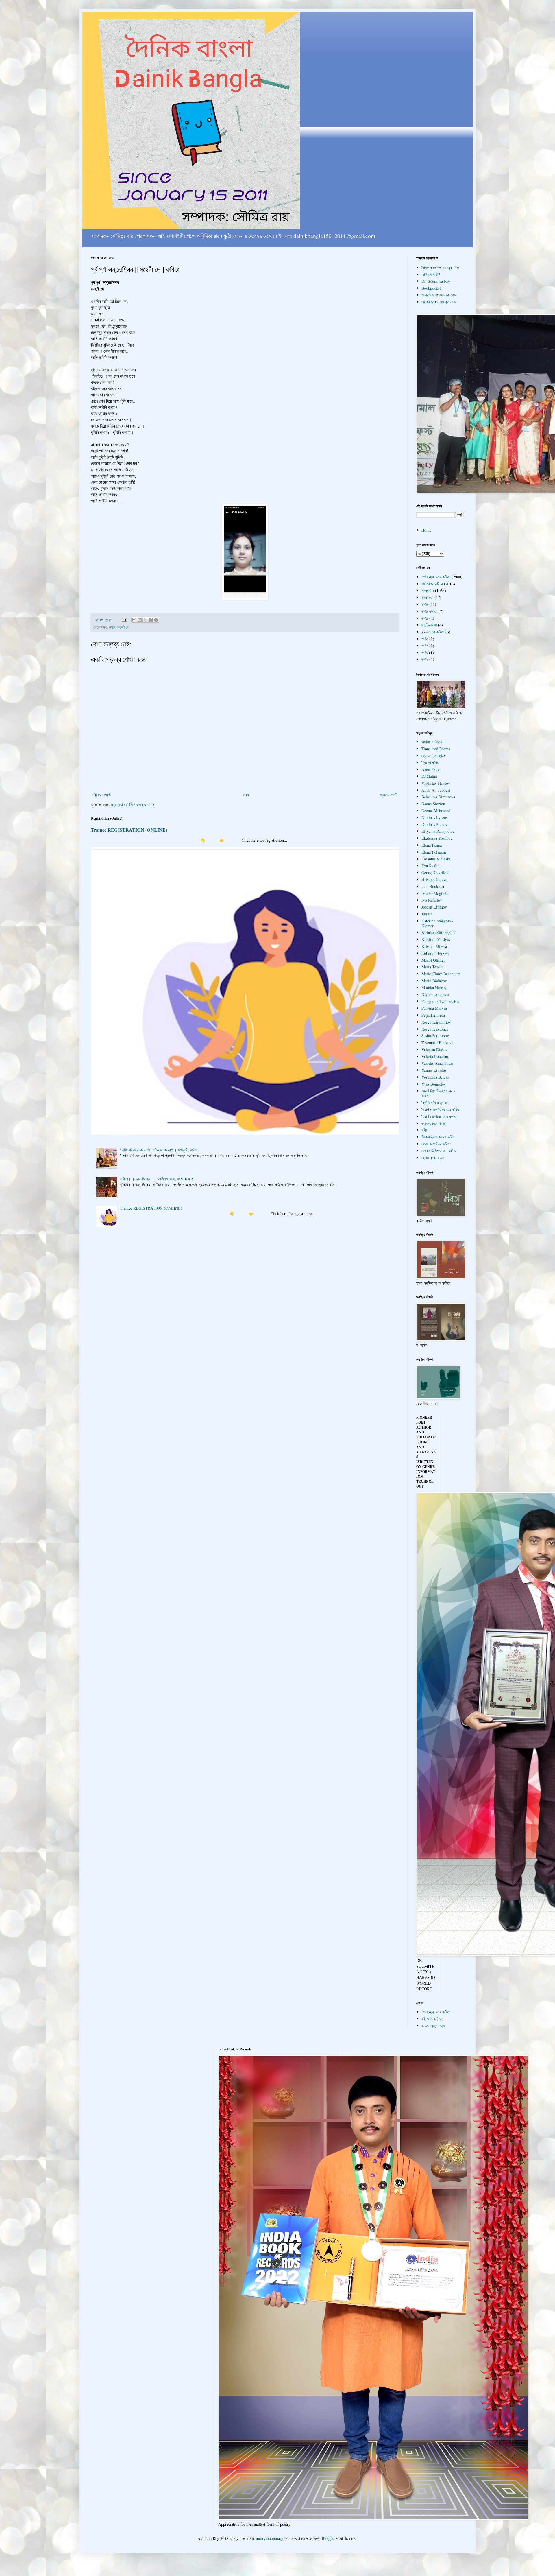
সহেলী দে (123, 627)
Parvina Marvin (434, 1008)
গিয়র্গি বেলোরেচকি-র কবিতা (439, 1116)
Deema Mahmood (436, 811)
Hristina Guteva (434, 879)
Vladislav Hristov (436, 783)
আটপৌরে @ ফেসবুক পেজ (439, 302)
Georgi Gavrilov (435, 873)
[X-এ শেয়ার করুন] (145, 620)
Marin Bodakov (434, 981)
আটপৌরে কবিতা (432, 584)
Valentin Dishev (434, 1050)
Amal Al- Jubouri (436, 790)
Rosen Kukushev (435, 1029)
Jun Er (427, 914)
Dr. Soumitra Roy (436, 281)
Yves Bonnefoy (434, 1084)
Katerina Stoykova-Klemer (437, 923)
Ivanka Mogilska (435, 893)
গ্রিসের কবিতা (431, 762)
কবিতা (112, 627)
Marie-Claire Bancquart (441, 974)
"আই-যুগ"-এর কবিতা (436, 577)
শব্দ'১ (425, 653)
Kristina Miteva (434, 946)
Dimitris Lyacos (434, 818)
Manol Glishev (433, 960)
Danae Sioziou (433, 804)
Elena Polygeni (434, 852)
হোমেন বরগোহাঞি (433, 756)
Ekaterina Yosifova (437, 838)
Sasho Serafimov (435, 1036)
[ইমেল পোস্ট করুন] (124, 619)
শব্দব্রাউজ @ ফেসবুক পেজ (439, 295)
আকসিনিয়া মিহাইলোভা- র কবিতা (438, 1093)
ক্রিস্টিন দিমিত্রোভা (435, 1102)
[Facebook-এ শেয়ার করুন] (151, 620)
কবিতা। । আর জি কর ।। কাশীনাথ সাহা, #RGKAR (157, 1179)
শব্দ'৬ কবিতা (429, 611)
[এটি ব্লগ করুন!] (140, 620)
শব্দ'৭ (425, 646)
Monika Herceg (434, 988)
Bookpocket (431, 288)
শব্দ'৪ (425, 618)
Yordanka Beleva (435, 1077)
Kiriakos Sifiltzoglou (439, 932)
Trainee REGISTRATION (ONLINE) (129, 830)
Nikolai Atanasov (436, 995)
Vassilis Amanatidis (437, 1063)
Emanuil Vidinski (436, 859)
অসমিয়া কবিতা (431, 769)
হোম (246, 795)
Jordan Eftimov (434, 907)
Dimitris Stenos (434, 824)
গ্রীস (425, 1130)
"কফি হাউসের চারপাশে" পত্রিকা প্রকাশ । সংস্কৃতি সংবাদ (159, 1150)
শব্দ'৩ (425, 639)
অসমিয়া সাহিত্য (432, 742)
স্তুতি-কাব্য (429, 625)
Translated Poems (436, 749)
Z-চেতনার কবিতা (433, 632)
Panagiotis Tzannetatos (440, 1001)
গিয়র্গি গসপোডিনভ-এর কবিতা (441, 1109)
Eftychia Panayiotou (438, 831)
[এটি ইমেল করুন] (134, 620)
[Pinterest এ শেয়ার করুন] (156, 620)
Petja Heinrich (433, 1015)
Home (426, 530)
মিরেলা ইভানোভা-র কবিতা (439, 1137)
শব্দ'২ (425, 659)
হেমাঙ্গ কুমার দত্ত (433, 1158)
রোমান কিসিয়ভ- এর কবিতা (439, 1151)
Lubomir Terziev (435, 953)
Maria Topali (432, 967)
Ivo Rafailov (432, 900)
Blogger (328, 2538)
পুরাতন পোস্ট (389, 795)
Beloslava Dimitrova (438, 797)
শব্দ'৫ (425, 604)
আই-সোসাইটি (431, 274)
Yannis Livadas (434, 1070)
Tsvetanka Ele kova (437, 1043)
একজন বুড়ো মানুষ (433, 2026)
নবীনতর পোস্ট (102, 795)
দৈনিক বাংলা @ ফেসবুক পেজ (440, 267)
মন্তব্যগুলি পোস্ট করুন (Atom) (133, 804)
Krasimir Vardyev (436, 939)
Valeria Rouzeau (435, 1056)
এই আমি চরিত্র (432, 2019)
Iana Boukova (433, 886)
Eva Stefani (431, 866)
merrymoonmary (270, 2538)
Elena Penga (432, 845)
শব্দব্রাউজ (428, 590)
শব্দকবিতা (427, 597)
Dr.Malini (429, 776)
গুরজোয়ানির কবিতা (434, 1123)
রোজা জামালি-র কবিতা (436, 1144)
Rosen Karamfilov (436, 1022)
